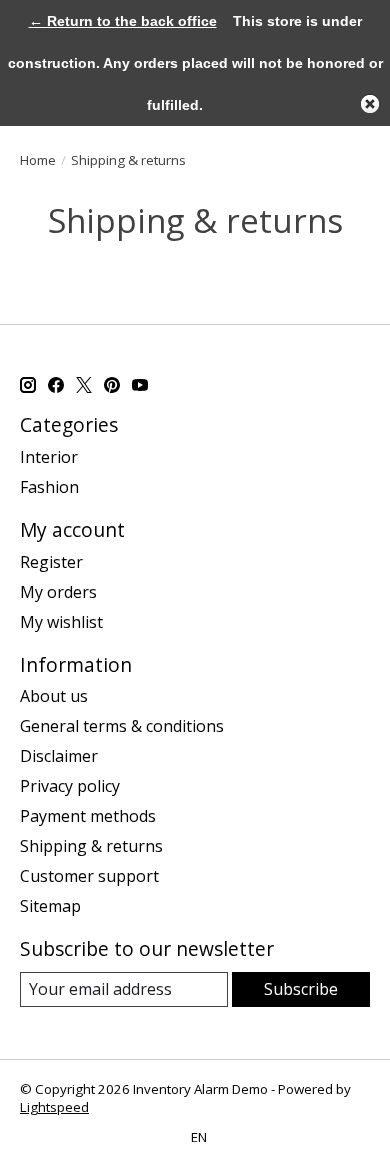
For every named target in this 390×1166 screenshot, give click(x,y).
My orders (58, 592)
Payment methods (88, 816)
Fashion (49, 487)
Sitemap (50, 906)
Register (51, 562)
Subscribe (301, 989)
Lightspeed (54, 1107)
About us (54, 696)
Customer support (89, 876)
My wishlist (61, 622)
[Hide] (370, 104)
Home (38, 160)
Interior (49, 457)
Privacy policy (70, 786)
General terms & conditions (122, 726)
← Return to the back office (123, 21)
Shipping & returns (91, 846)
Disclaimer (59, 756)
